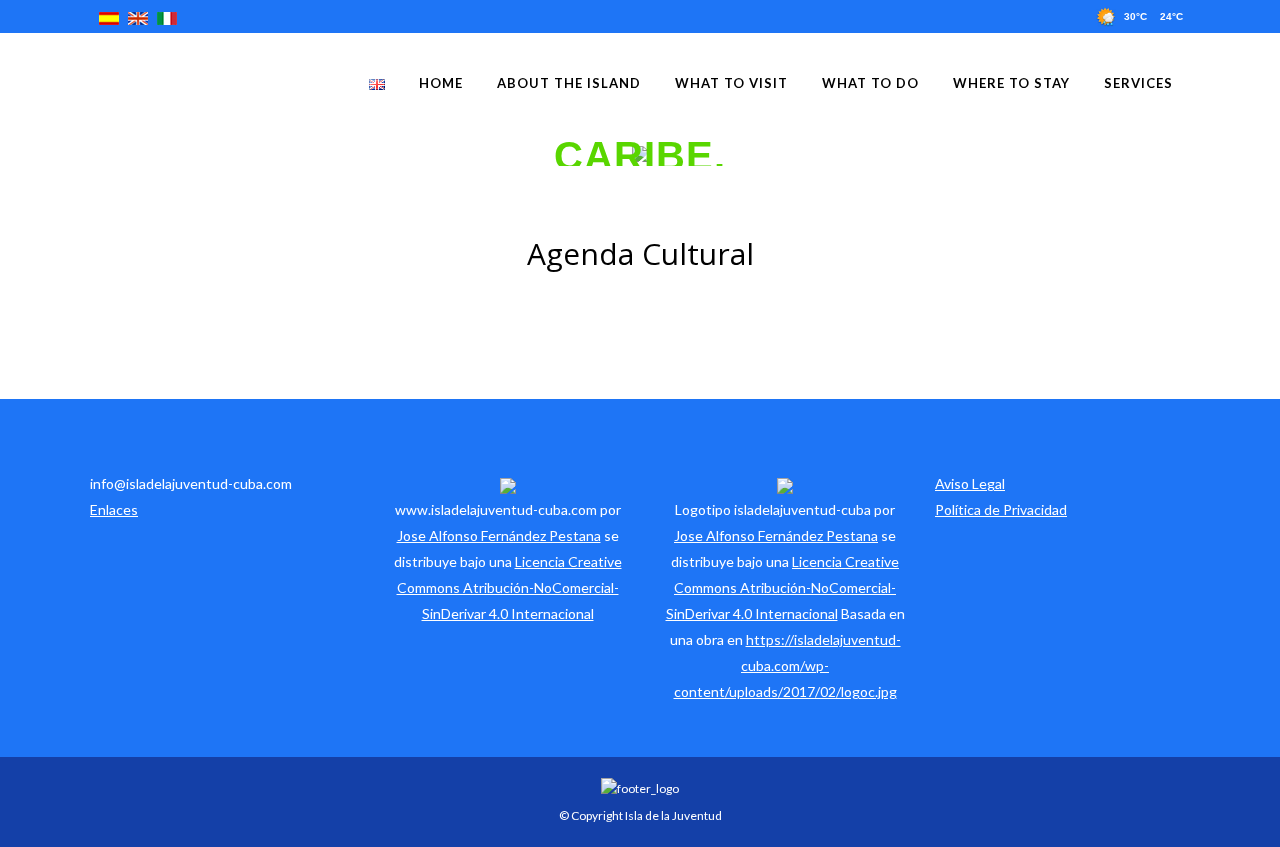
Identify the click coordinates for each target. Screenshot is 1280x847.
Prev (12, 153)
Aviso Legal (970, 483)
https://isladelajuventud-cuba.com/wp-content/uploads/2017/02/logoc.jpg (787, 665)
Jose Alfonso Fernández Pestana (499, 535)
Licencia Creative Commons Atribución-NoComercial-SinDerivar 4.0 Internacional (509, 587)
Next (1267, 153)
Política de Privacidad (1001, 509)
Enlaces (114, 509)
